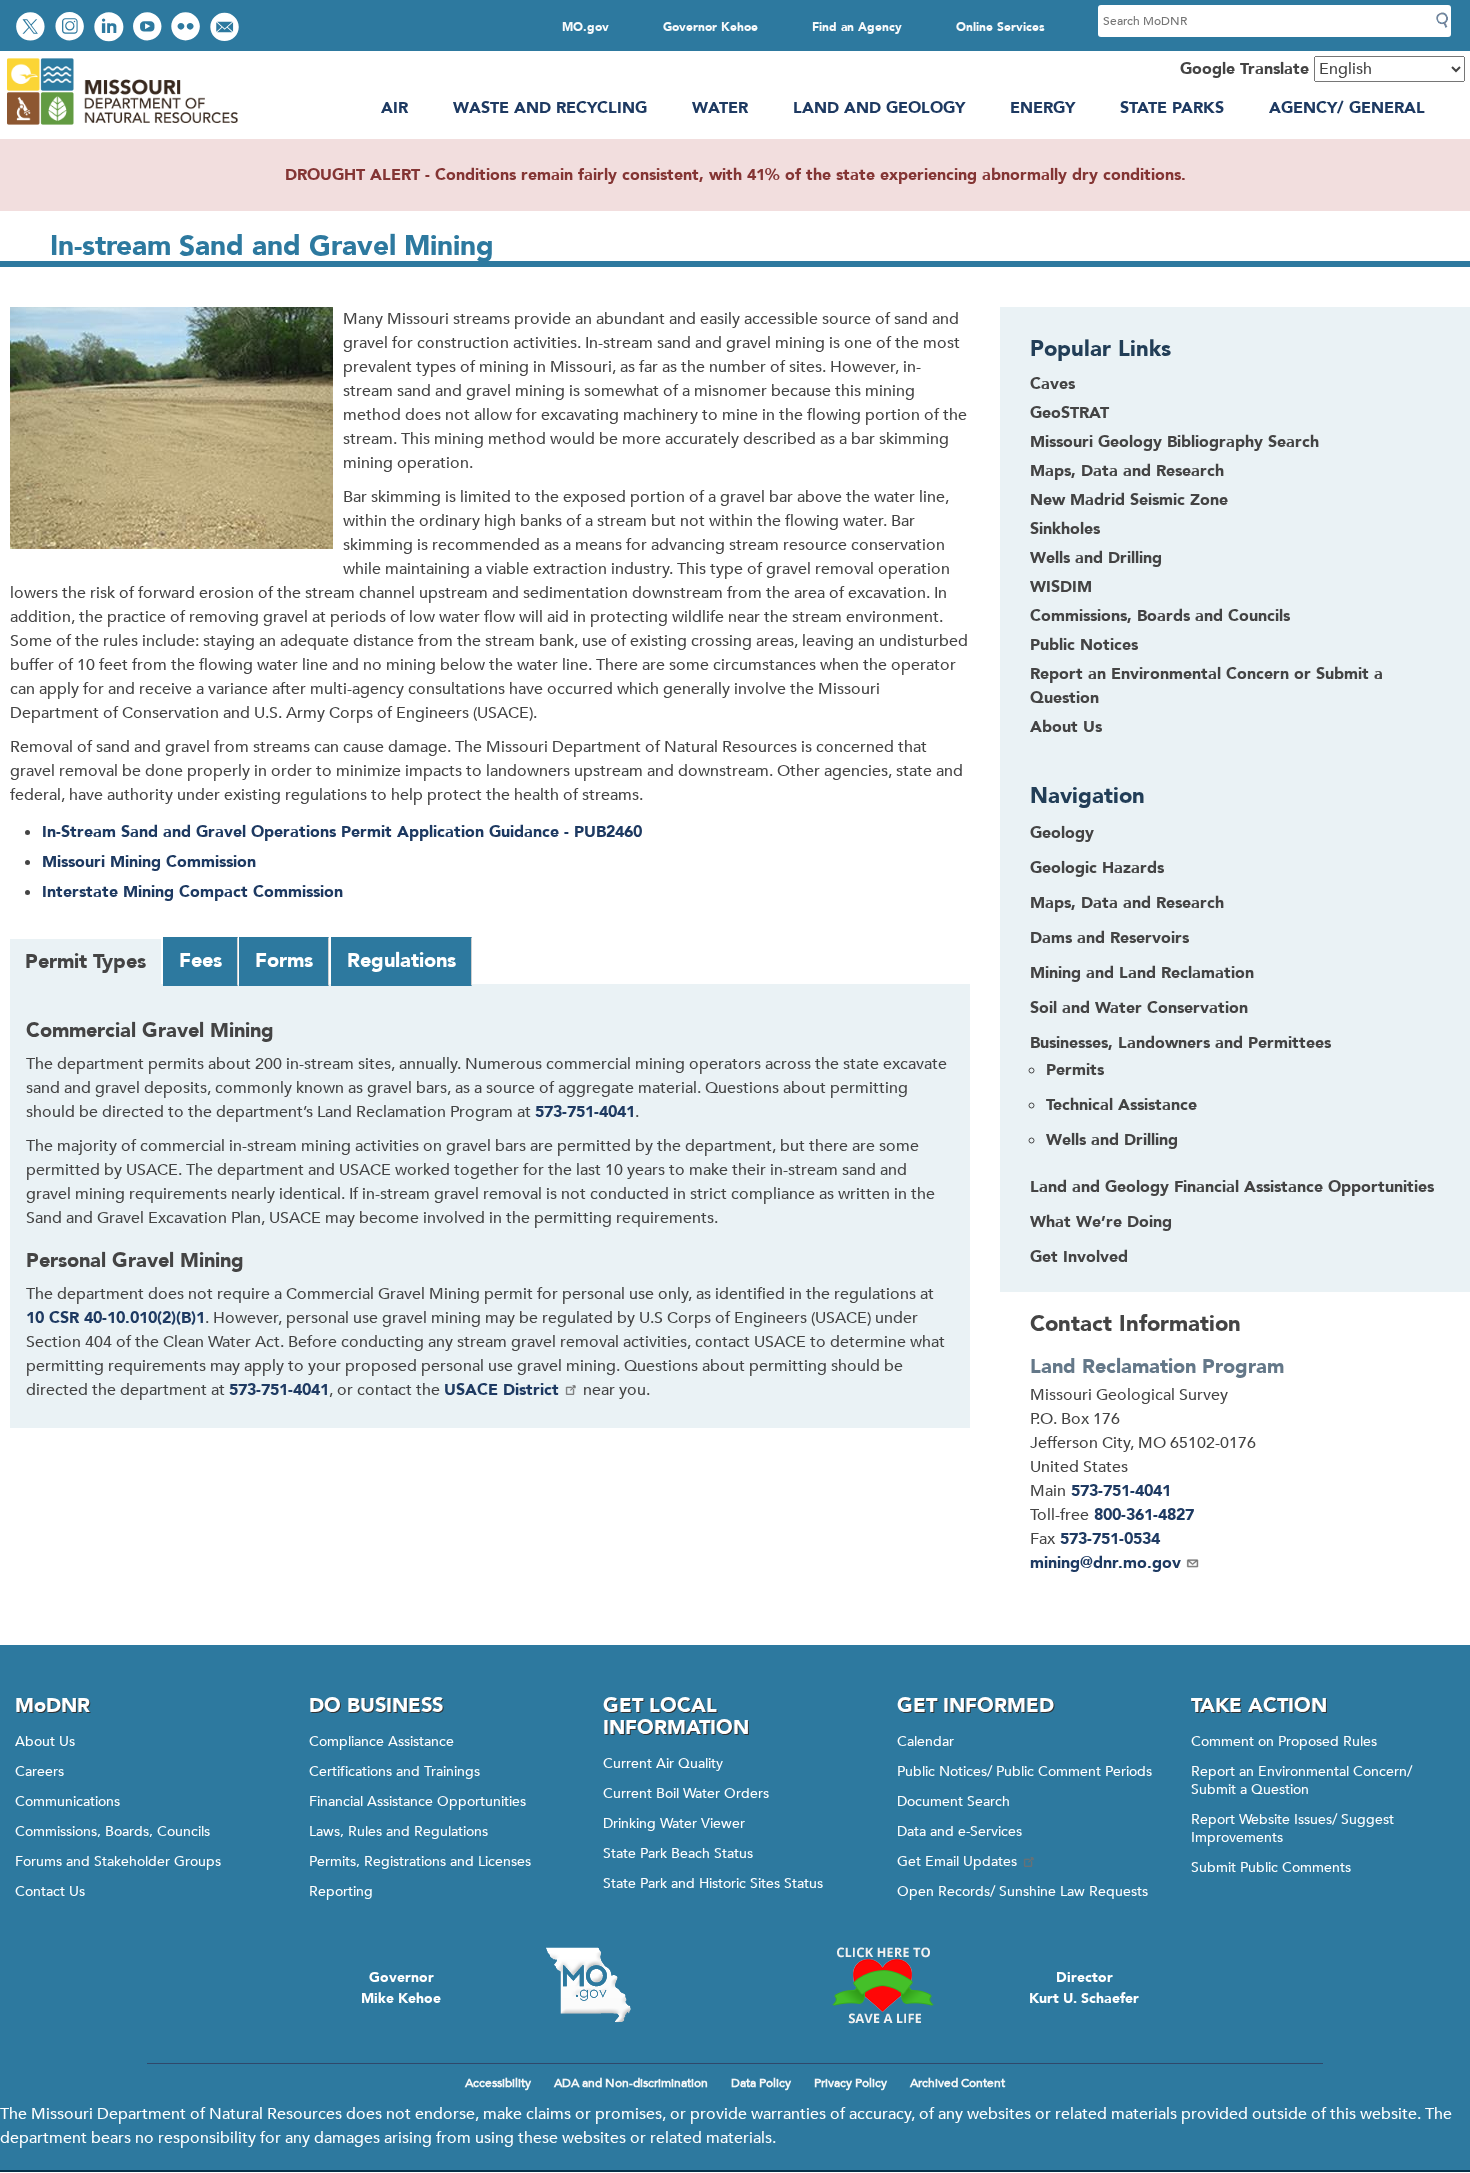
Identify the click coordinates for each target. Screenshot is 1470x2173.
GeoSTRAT (1069, 413)
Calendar (925, 1741)
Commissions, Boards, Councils (112, 1831)
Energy (1042, 108)
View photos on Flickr (188, 28)
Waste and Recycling (550, 108)
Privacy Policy (850, 2083)
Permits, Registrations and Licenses (420, 1861)
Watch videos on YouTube (149, 28)
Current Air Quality (663, 1763)
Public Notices (1084, 645)
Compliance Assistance (381, 1741)
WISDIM (1061, 587)
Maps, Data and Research (1127, 471)
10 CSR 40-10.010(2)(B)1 (115, 1318)
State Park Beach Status (678, 1853)
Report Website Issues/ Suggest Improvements (1292, 1828)
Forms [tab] (284, 960)
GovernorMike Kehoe (401, 1988)
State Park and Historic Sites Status (713, 1883)
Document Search (953, 1801)
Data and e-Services (959, 1831)
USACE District (501, 1390)
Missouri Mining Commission (149, 862)
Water (720, 108)
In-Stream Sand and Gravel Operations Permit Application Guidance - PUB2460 (342, 832)
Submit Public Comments (1271, 1867)
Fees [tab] (200, 960)
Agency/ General (1347, 108)
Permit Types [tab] (85, 961)
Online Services (1000, 27)
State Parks (1172, 108)
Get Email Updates (957, 1861)
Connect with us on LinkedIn (111, 28)
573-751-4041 (585, 1112)
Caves (1052, 384)
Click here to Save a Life (882, 1985)
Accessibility (498, 2083)
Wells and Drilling (1096, 558)
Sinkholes (1065, 529)
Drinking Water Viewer (674, 1823)
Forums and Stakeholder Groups (118, 1861)
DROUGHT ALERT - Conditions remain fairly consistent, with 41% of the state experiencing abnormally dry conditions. (735, 175)
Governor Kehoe (710, 27)
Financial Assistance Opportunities (417, 1801)
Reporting (341, 1891)
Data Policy (761, 2083)
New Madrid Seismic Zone (1129, 500)
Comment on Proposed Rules (1284, 1741)
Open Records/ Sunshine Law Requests (1022, 1891)
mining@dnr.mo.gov (1105, 1563)
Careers (39, 1771)
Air (394, 108)
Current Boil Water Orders (686, 1793)
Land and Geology (879, 108)
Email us (226, 28)
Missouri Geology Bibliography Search (1174, 442)
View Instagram (72, 28)
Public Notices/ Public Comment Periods (1024, 1771)
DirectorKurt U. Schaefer (1084, 1988)
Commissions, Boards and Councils (1160, 616)
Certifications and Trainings (394, 1771)
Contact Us (50, 1891)
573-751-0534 (1110, 1539)
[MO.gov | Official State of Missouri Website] (588, 1985)
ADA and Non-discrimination (631, 2083)
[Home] (121, 125)
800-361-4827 (1144, 1515)
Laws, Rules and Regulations (398, 1831)
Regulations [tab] (401, 960)
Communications (67, 1801)
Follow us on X (33, 28)
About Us (1066, 727)
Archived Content (957, 2083)
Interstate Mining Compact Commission (192, 892)
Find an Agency (857, 27)
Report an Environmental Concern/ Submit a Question (1301, 1780)
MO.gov (585, 27)
